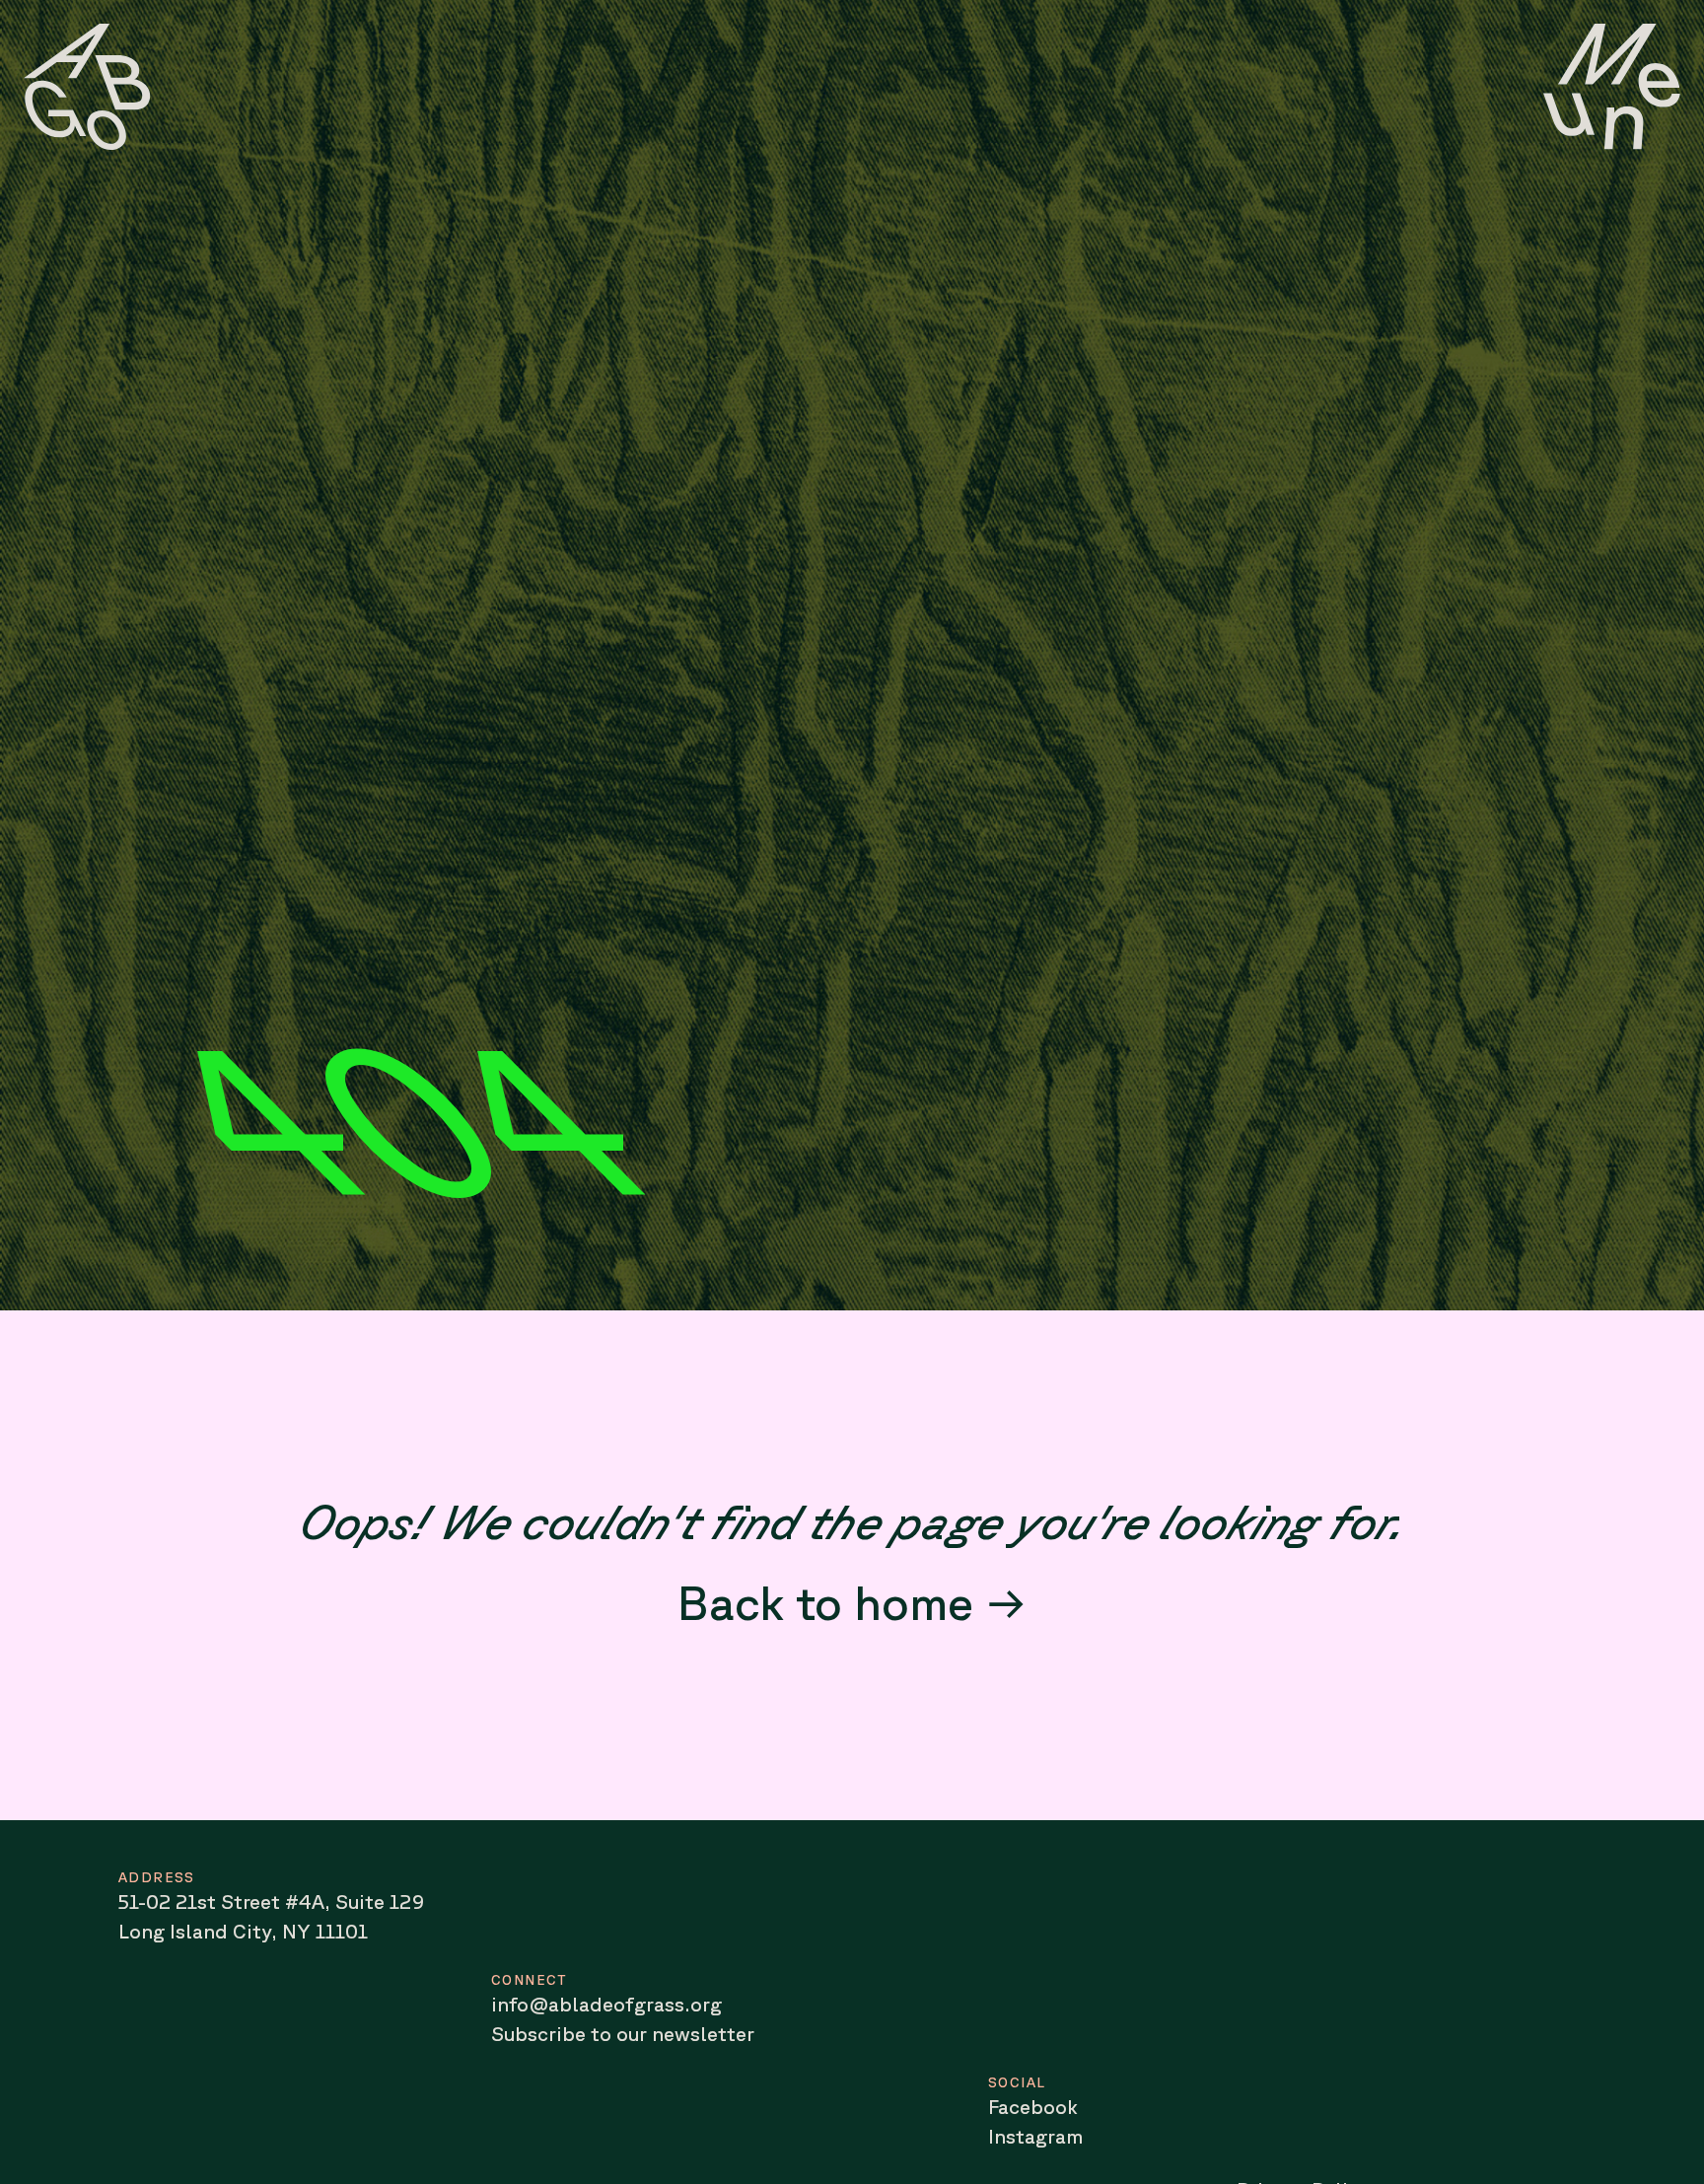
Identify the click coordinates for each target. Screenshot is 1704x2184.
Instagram (1035, 2136)
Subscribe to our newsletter (623, 2034)
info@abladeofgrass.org (606, 2004)
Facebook (1033, 2107)
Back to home (825, 1602)
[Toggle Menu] (1612, 87)
